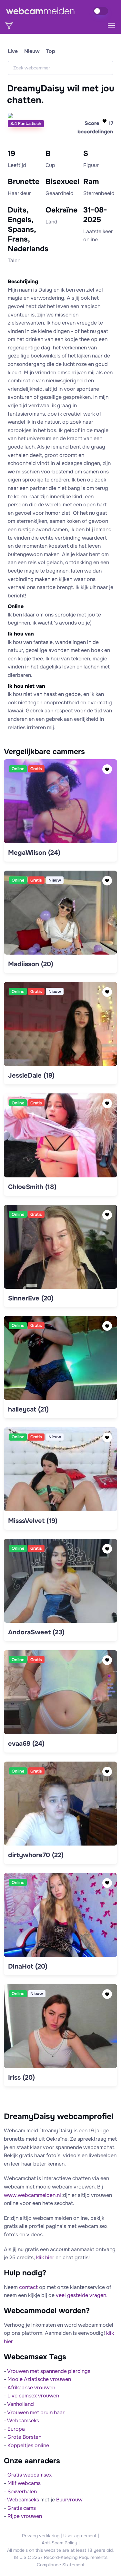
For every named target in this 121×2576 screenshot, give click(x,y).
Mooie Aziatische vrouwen (39, 2379)
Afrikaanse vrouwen (31, 2388)
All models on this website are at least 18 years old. (60, 2550)
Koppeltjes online (28, 2445)
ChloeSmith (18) (32, 1187)
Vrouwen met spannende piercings (49, 2371)
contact (28, 2287)
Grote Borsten (24, 2437)
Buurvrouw (69, 2500)
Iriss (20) (21, 2078)
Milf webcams (24, 2483)
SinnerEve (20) (31, 1298)
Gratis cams (22, 2508)
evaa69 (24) (26, 1744)
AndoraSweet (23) (36, 1632)
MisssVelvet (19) (33, 1521)
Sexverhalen (22, 2492)
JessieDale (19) (31, 1076)
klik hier (45, 2257)
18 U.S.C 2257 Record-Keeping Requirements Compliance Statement (60, 2561)
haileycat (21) (28, 1409)
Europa (16, 2429)
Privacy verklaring (41, 2536)
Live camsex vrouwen (33, 2396)
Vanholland (20, 2404)
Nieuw (32, 51)
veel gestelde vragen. (82, 2295)
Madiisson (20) (31, 964)
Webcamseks (23, 2421)
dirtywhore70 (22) (36, 1855)
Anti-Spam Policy (59, 2543)
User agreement (80, 2536)
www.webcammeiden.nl (32, 2195)
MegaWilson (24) (34, 853)
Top (51, 51)
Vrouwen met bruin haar (36, 2412)
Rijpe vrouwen (25, 2516)
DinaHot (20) (28, 1966)
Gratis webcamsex (30, 2475)
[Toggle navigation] (111, 26)
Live (13, 51)
